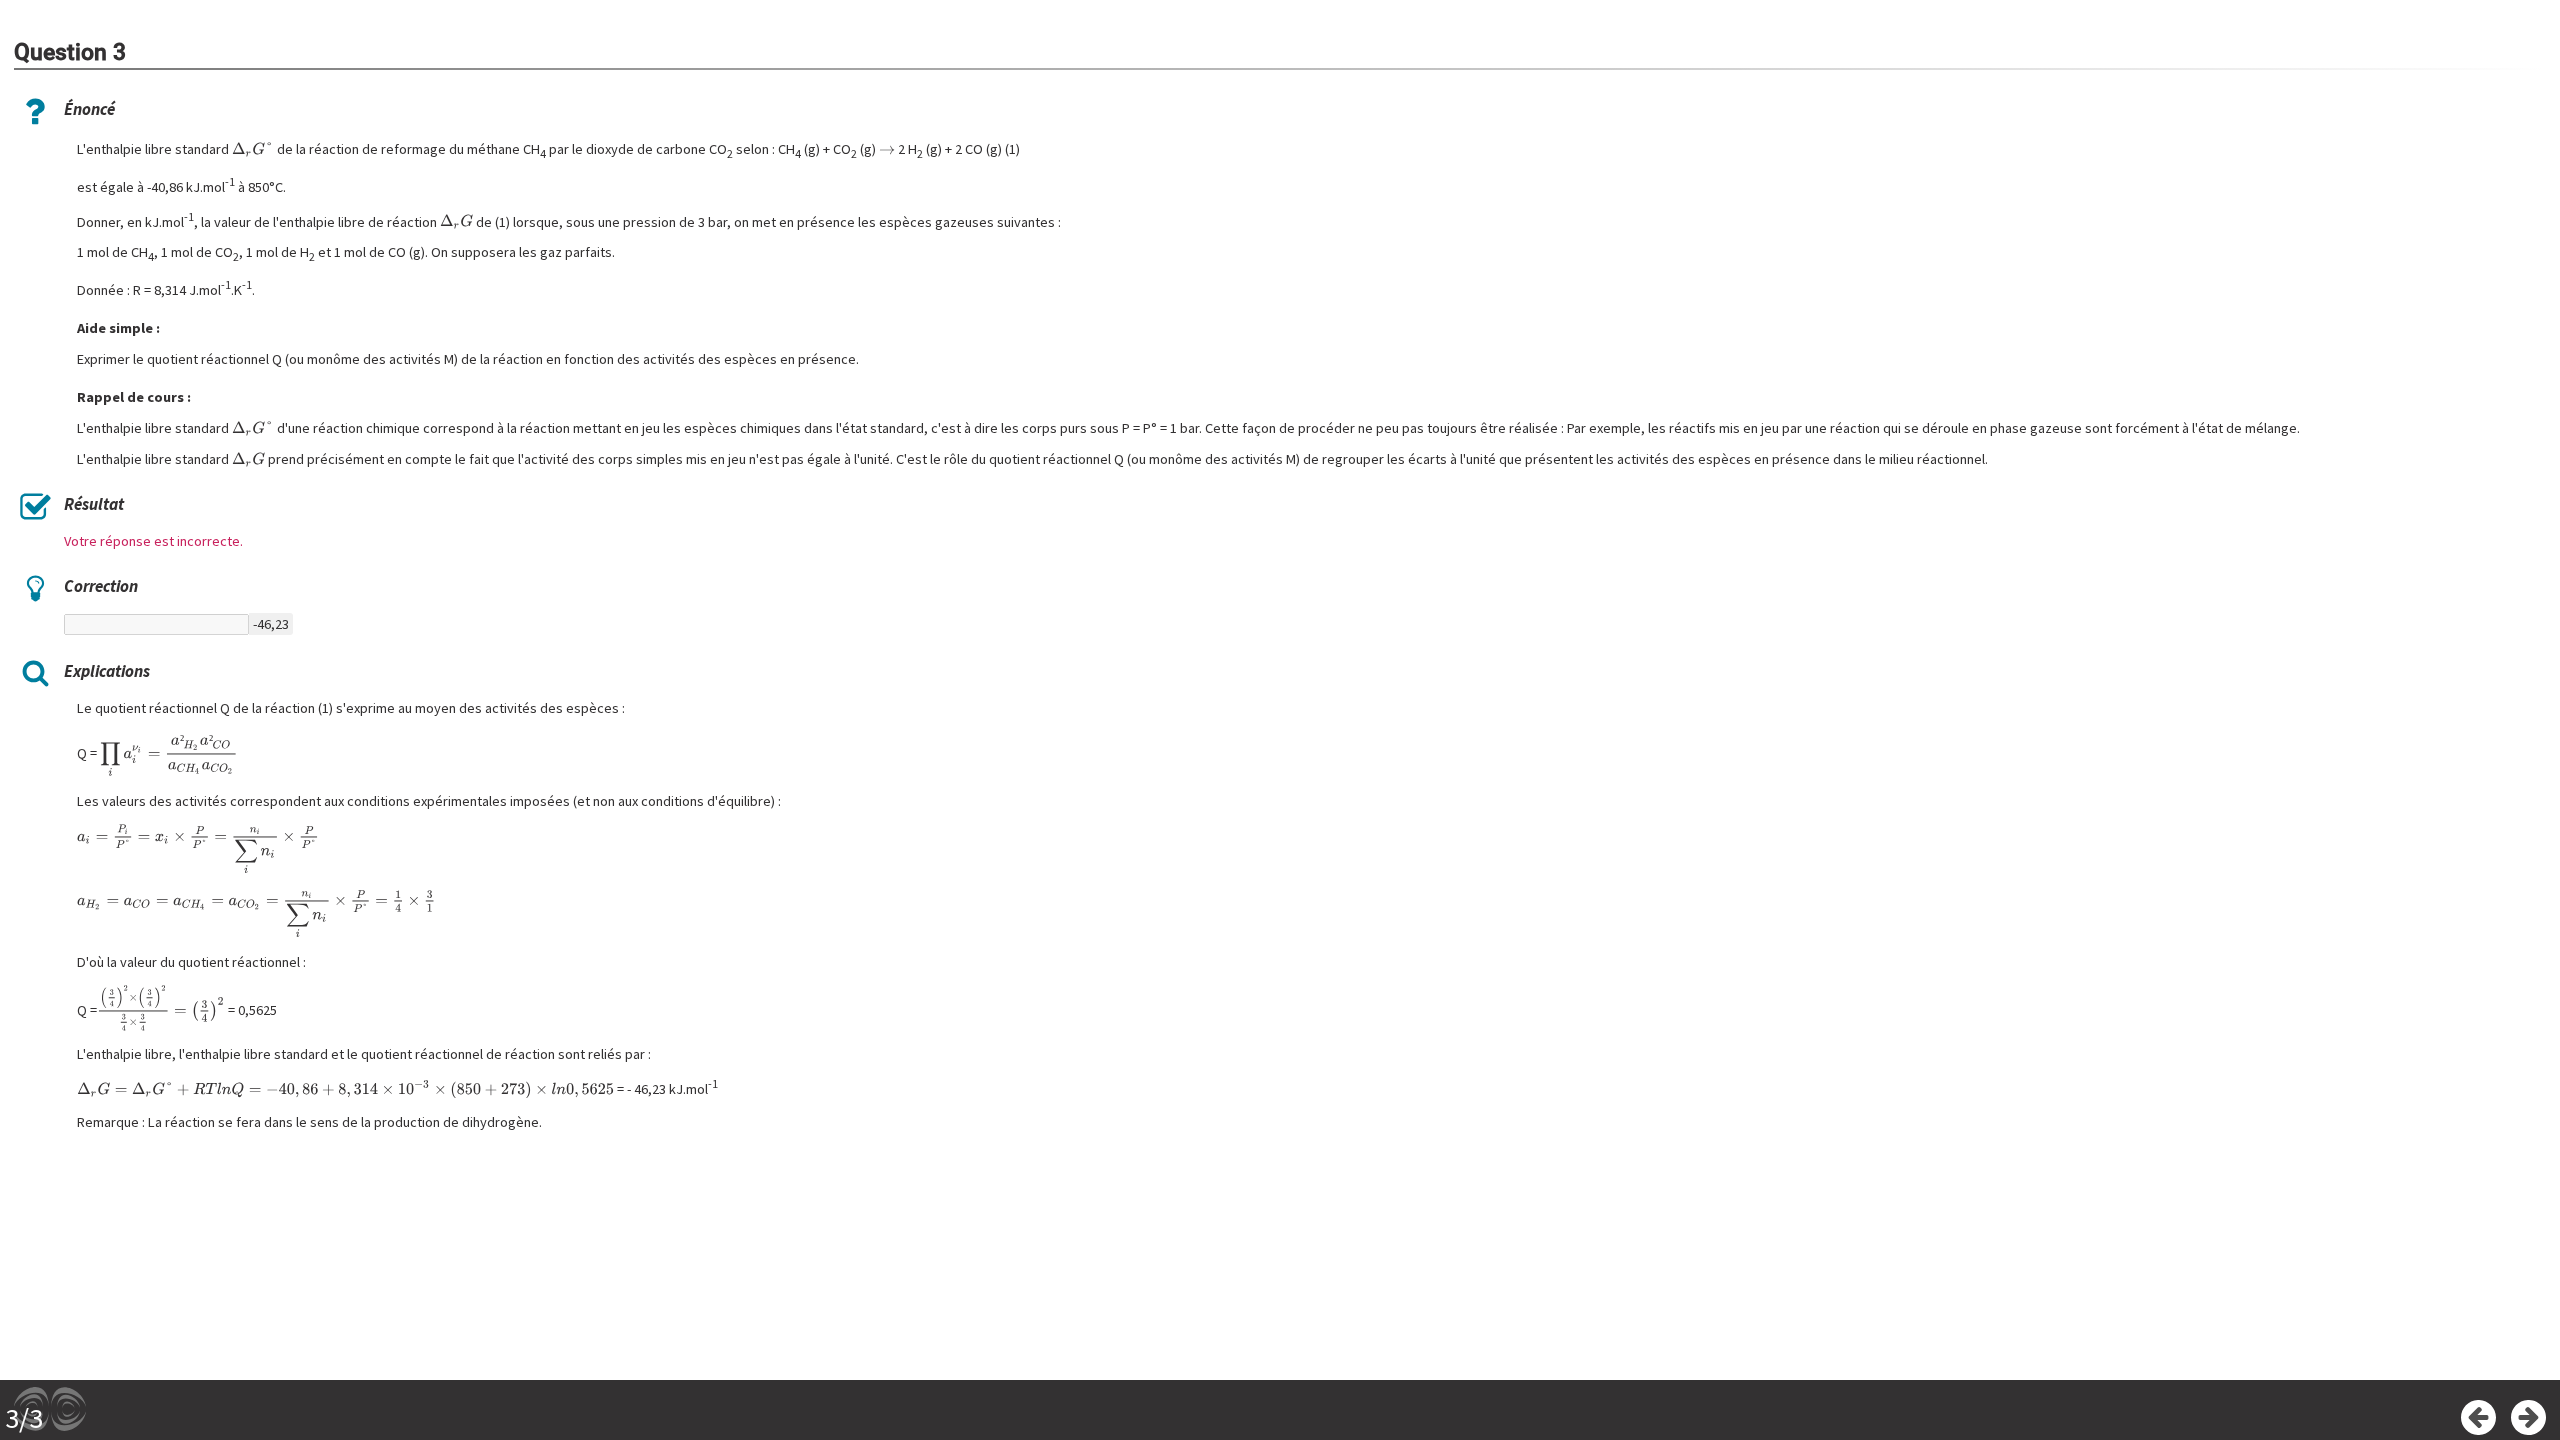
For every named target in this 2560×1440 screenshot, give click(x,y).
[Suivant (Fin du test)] (2528, 1417)
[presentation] (252, 149)
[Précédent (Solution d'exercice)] (2478, 1417)
